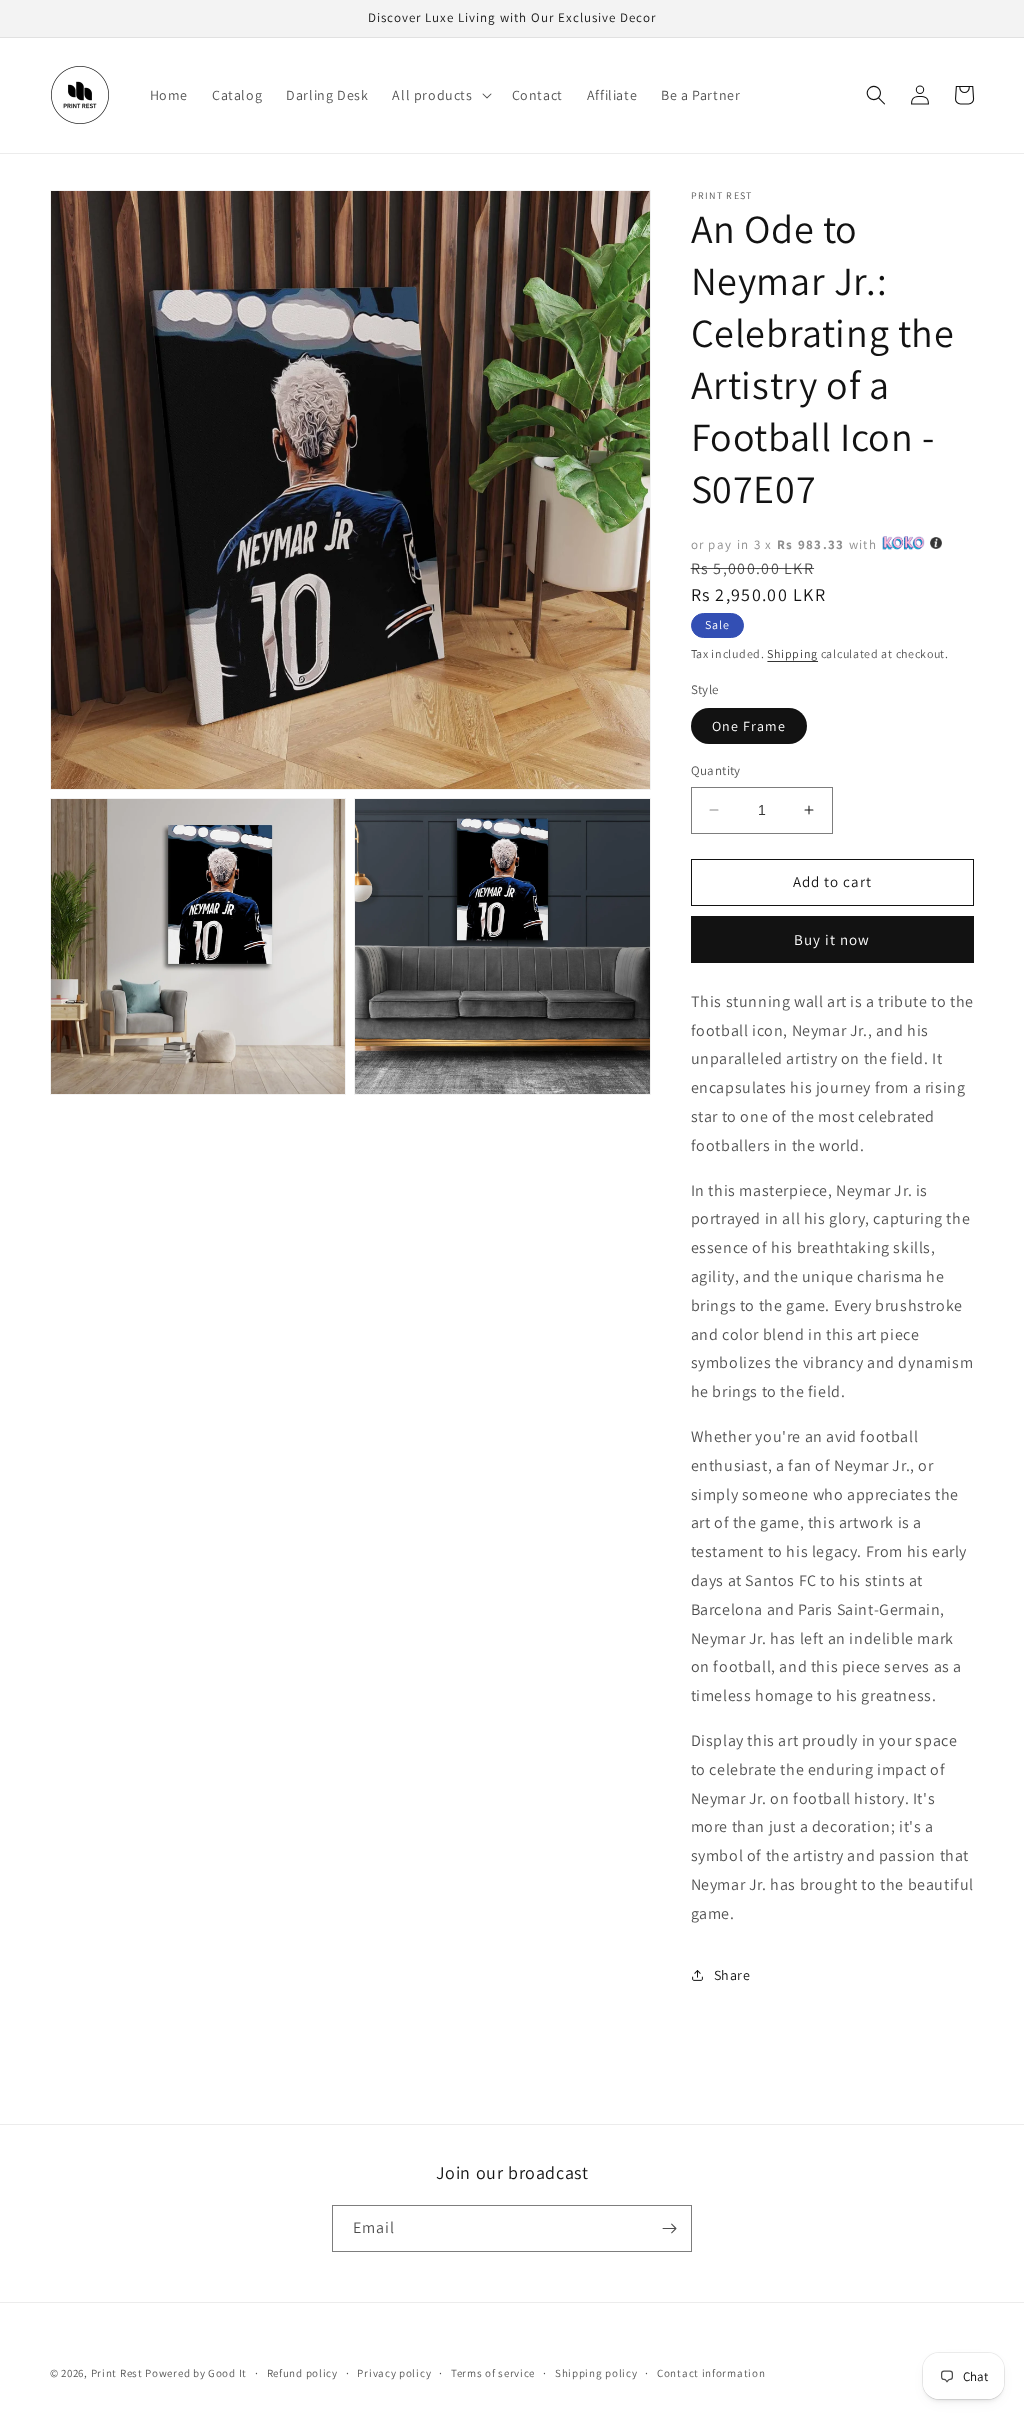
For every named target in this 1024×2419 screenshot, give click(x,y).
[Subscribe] (669, 2228)
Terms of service (493, 2373)
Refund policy (302, 2373)
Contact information (711, 2373)
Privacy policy (394, 2373)
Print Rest (117, 2373)
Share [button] (732, 1975)
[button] (439, 95)
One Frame (749, 726)
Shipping (792, 653)
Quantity (716, 770)
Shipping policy (596, 2373)
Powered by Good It (196, 2373)
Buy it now (832, 939)
